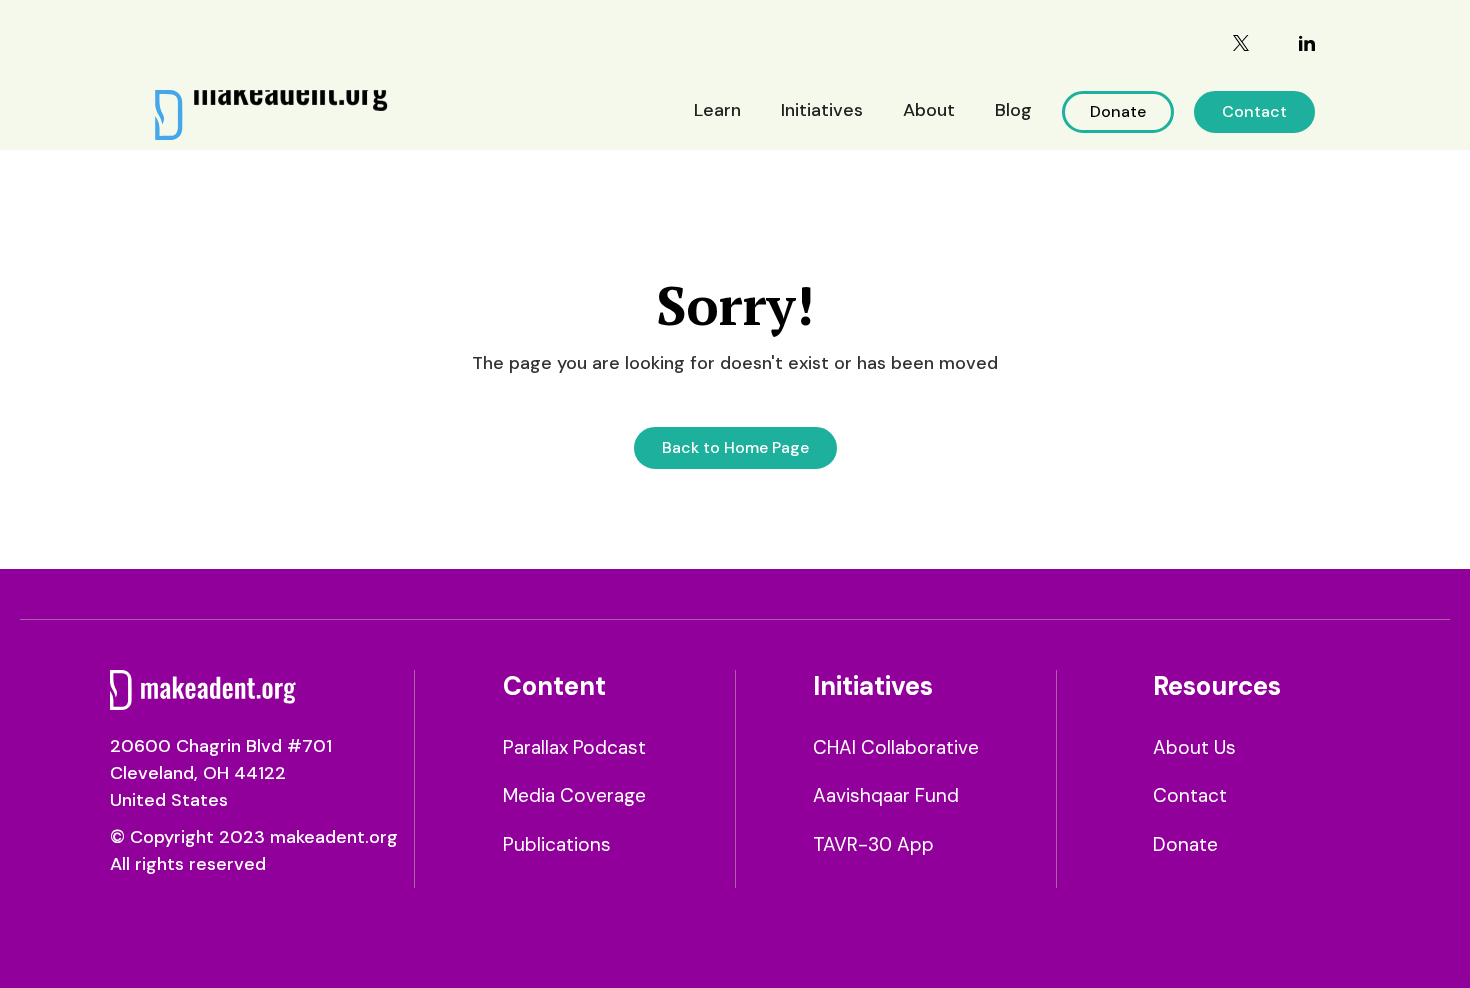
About (929, 110)
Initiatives (822, 110)
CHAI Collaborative (896, 747)
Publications (557, 844)
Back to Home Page (735, 447)
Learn (717, 110)
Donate (1118, 111)
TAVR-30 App (873, 844)
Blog (1013, 110)
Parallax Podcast (574, 747)
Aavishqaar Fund (886, 795)
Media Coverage (574, 795)
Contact (1254, 111)
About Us (1194, 747)
